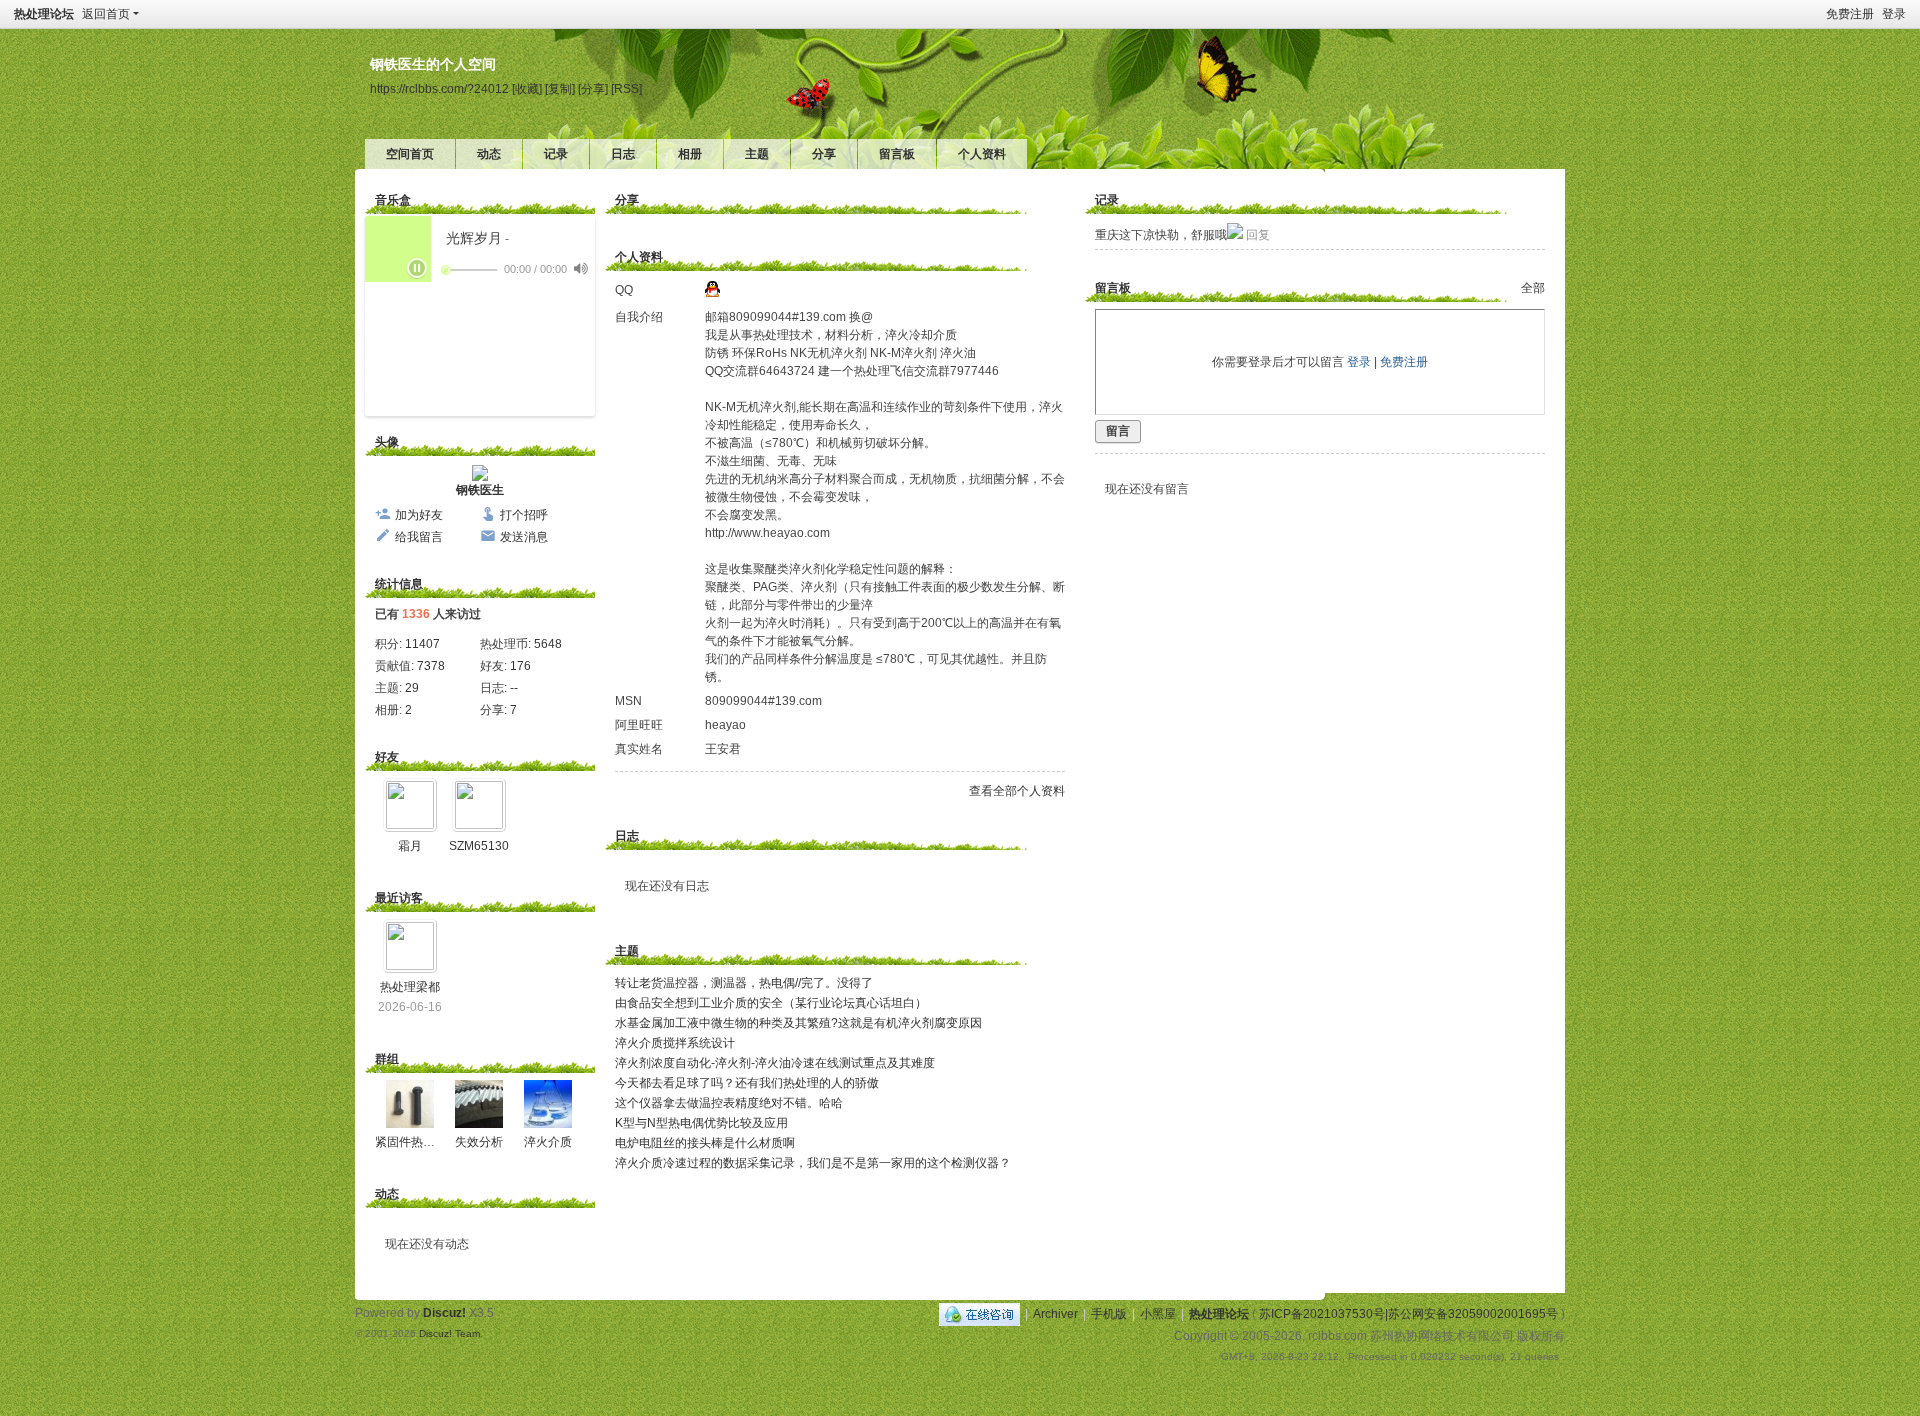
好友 (387, 757)
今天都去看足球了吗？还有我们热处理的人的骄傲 (747, 1083)
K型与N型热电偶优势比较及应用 (701, 1123)
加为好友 (419, 515)
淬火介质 (548, 1142)
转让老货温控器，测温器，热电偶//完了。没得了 (744, 983)
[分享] (593, 88)
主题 (757, 154)
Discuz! (444, 1313)
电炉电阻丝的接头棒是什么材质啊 (705, 1143)
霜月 (410, 846)
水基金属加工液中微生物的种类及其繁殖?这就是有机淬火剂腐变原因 (798, 1023)
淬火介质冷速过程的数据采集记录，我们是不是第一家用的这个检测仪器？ (813, 1163)
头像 (387, 442)
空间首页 (410, 154)
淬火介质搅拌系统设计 (675, 1043)
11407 (422, 644)
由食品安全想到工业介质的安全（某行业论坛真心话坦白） (771, 1003)
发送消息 (524, 537)
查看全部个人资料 (1017, 791)
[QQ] (979, 1314)
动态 (489, 154)
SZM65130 (479, 846)
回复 (1258, 235)
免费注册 (1850, 14)
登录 (1894, 14)
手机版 (1109, 1314)
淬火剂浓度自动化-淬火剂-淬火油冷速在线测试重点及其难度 (775, 1063)
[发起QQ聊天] (712, 293)
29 (412, 688)
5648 (548, 644)
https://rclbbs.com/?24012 (439, 88)
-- (514, 688)
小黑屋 (1158, 1314)
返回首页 (106, 14)
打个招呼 (524, 515)
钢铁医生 (480, 490)
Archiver (1055, 1314)
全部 (1533, 288)
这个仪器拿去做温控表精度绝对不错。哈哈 (729, 1103)
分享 (824, 154)
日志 (623, 154)
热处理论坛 (44, 14)
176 (520, 666)
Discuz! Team (449, 1333)
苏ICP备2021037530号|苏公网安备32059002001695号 (1408, 1314)
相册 (690, 154)
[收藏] (527, 88)
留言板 (897, 154)
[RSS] (626, 88)
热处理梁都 (410, 987)
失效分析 (479, 1142)
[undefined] (580, 268)
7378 (431, 666)
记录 (556, 154)
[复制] (560, 88)
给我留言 (419, 537)
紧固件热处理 (411, 1142)
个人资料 (982, 154)
